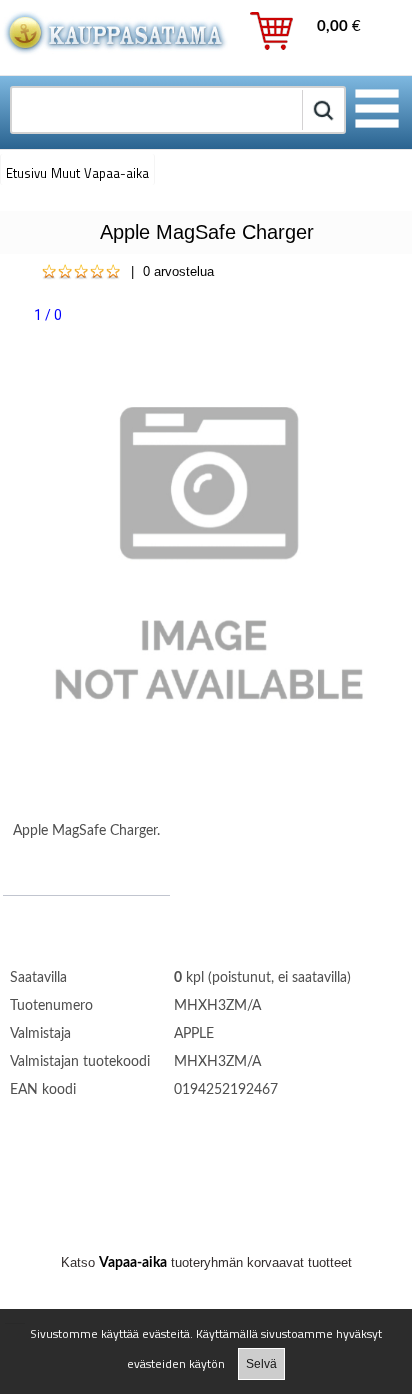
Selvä (261, 1364)
